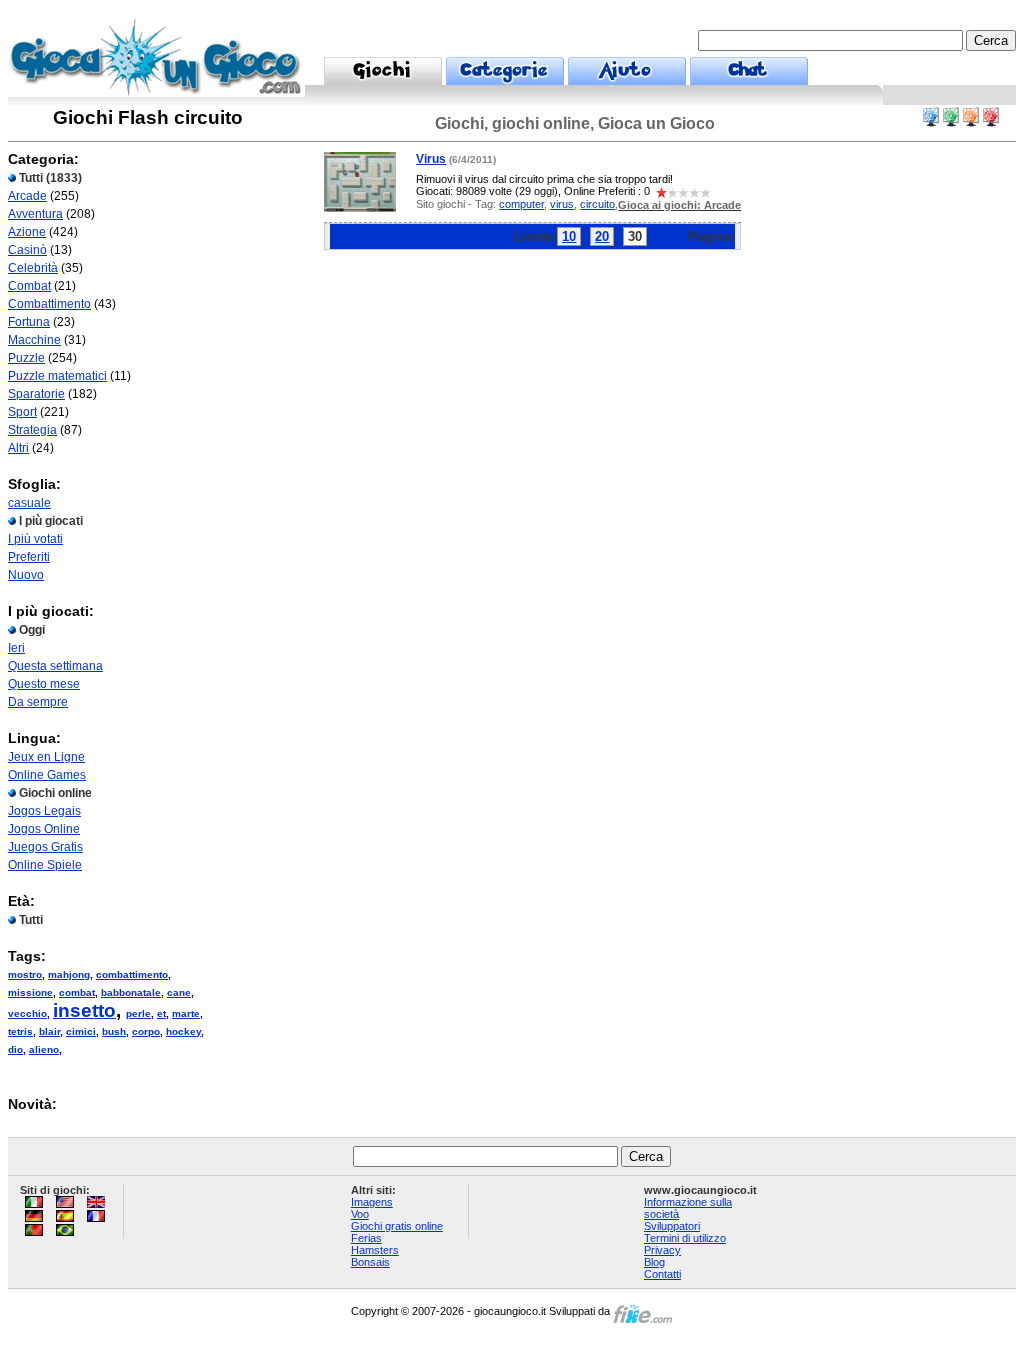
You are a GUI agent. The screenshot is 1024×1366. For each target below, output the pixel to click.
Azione (27, 232)
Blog (654, 1262)
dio (15, 1049)
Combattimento (49, 304)
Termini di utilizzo (685, 1238)
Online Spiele (45, 865)
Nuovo (26, 575)
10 (569, 236)
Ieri (16, 648)
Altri (18, 448)
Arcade (27, 196)
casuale (29, 503)
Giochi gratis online (397, 1226)
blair (49, 1031)
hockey (183, 1031)
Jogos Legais (44, 811)
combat (77, 992)
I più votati (35, 539)
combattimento (132, 974)
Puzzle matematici (57, 376)
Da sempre (38, 702)
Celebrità (33, 268)
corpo (146, 1031)
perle (138, 1013)
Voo (360, 1214)
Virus (431, 159)
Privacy (662, 1250)
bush (114, 1031)
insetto (84, 1010)
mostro (25, 974)
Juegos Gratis (45, 847)
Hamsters (375, 1250)
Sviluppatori (672, 1226)
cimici (81, 1031)
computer (521, 204)
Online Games (47, 775)
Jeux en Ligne (46, 757)
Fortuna (29, 322)
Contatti (662, 1274)
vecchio (27, 1013)
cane (179, 992)
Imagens (372, 1202)
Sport (22, 412)
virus (562, 204)
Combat (29, 286)
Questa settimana (55, 666)
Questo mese (44, 684)
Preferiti (29, 557)
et (161, 1013)
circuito (597, 204)
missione (30, 992)
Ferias (366, 1238)
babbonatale (131, 992)
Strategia (32, 430)
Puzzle (26, 358)
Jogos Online (44, 829)
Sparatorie (36, 394)
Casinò (27, 250)
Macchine (34, 340)
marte (186, 1013)
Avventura (35, 214)
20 (602, 236)
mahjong (69, 974)
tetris (20, 1031)
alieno (44, 1049)
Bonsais (370, 1262)
